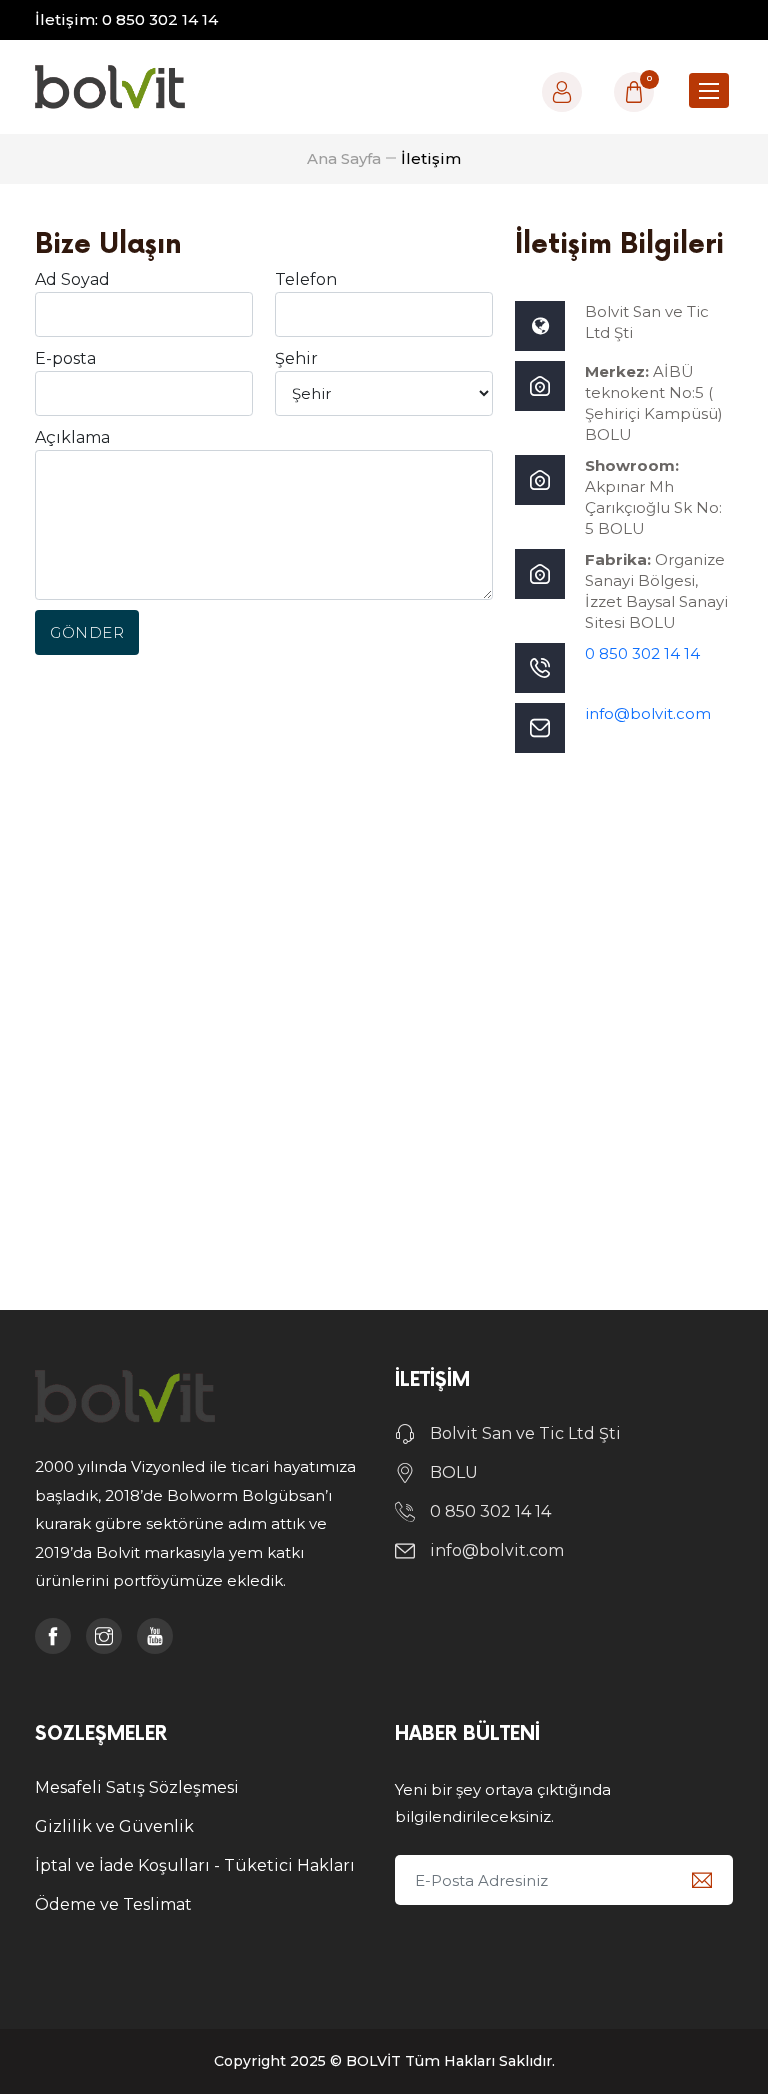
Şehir (296, 358)
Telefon (306, 279)
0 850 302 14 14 (642, 653)
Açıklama (72, 437)
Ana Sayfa (344, 158)
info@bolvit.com (648, 713)
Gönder (87, 632)
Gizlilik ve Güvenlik (114, 1826)
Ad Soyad (72, 279)
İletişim (431, 158)
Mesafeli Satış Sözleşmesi (137, 1787)
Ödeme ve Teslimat (113, 1904)
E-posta (65, 358)
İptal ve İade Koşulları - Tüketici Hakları (195, 1865)
